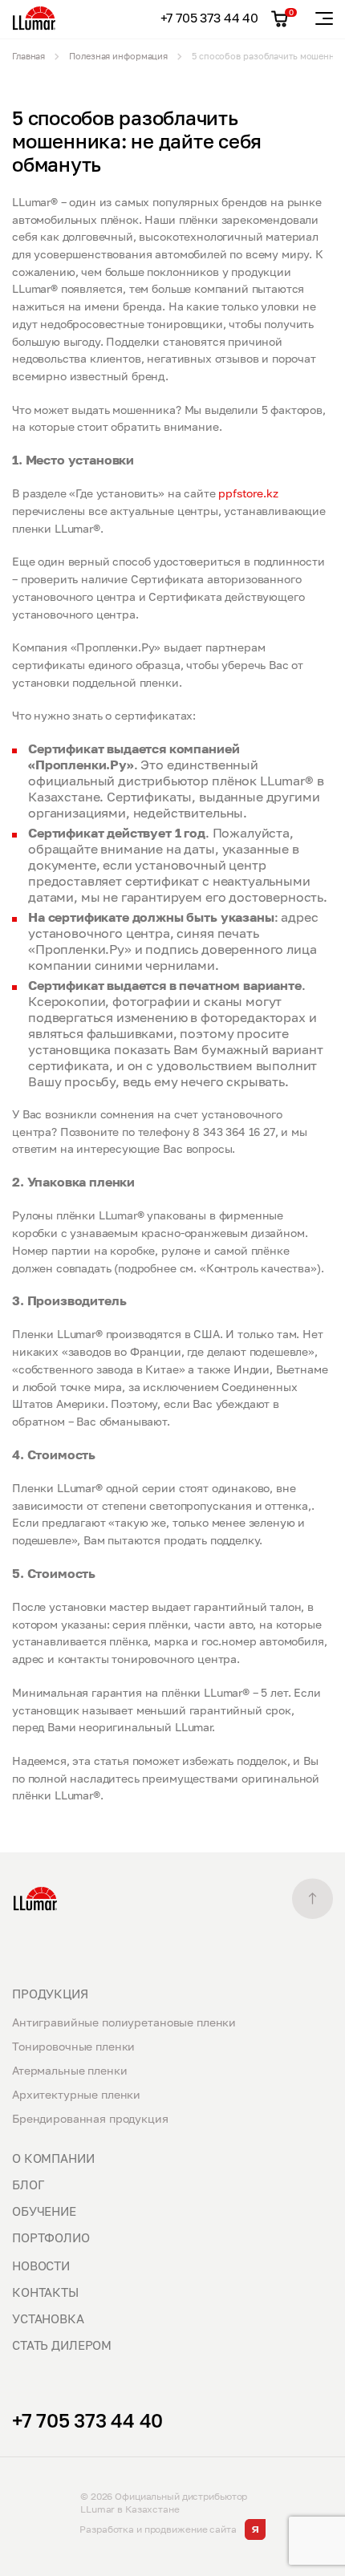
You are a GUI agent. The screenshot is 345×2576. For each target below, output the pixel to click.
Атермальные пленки (69, 2070)
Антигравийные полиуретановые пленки (124, 2022)
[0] (280, 19)
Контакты (45, 2292)
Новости (41, 2266)
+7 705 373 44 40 (209, 18)
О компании (53, 2158)
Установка (48, 2318)
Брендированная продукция (90, 2118)
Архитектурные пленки (76, 2094)
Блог (28, 2185)
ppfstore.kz (248, 493)
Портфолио (51, 2237)
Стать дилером (62, 2345)
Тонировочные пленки (73, 2046)
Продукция (50, 1994)
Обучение (44, 2211)
